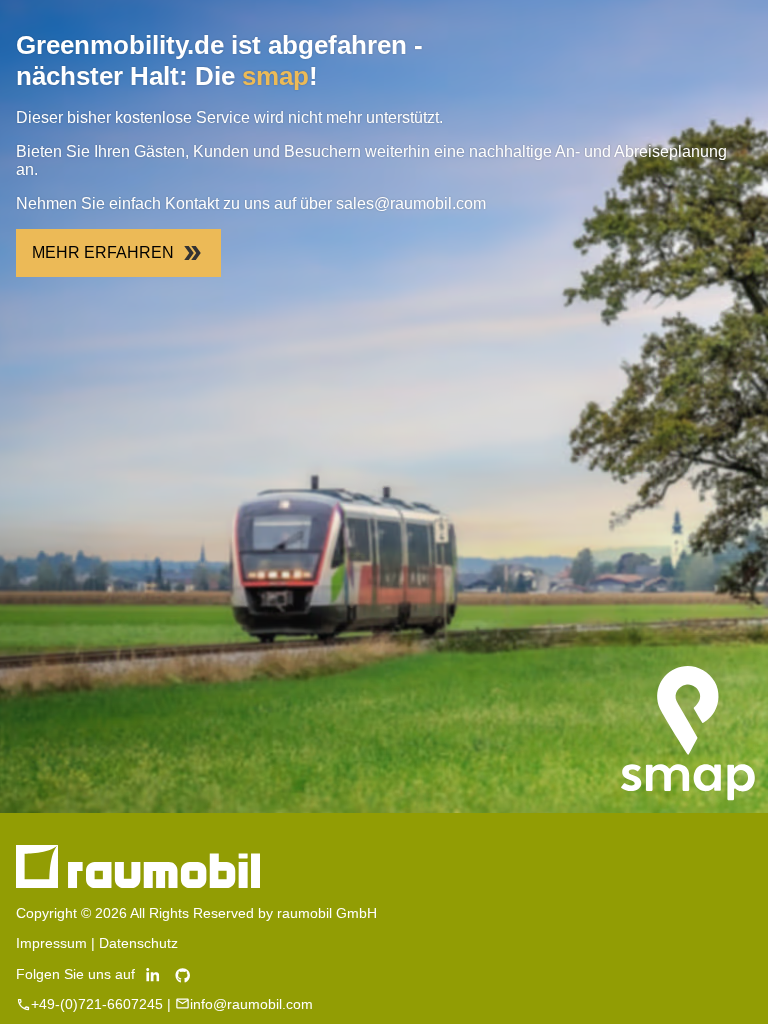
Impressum (51, 943)
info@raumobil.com (251, 1004)
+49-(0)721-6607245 (97, 1004)
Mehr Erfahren (103, 252)
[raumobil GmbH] (138, 883)
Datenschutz (138, 943)
